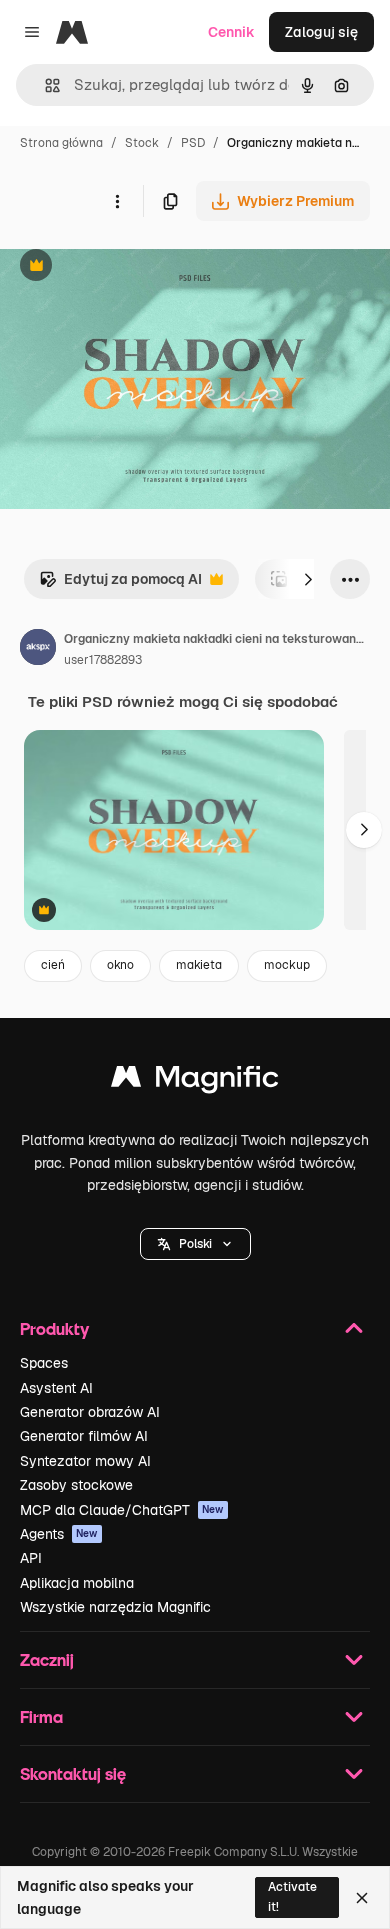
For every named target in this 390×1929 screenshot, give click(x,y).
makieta (199, 965)
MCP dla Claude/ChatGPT (122, 1510)
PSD (193, 143)
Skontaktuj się (73, 1773)
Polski (195, 1244)
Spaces (44, 1363)
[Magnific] (195, 1081)
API (31, 1558)
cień (53, 965)
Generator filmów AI (84, 1436)
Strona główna (61, 143)
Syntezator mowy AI (85, 1461)
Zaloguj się (321, 32)
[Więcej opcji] (117, 201)
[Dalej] (308, 579)
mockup (287, 965)
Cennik (231, 32)
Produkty (54, 1328)
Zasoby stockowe (76, 1485)
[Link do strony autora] (38, 650)
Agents (59, 1534)
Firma (41, 1716)
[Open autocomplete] (44, 85)
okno (120, 965)
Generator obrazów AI (90, 1412)
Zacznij (47, 1659)
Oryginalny (138, 267)
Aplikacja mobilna (77, 1583)
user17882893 (103, 660)
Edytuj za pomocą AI (120, 584)
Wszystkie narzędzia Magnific (115, 1607)
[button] (195, 1244)
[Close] (362, 1898)
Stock (142, 143)
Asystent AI (56, 1388)
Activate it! (292, 1896)
